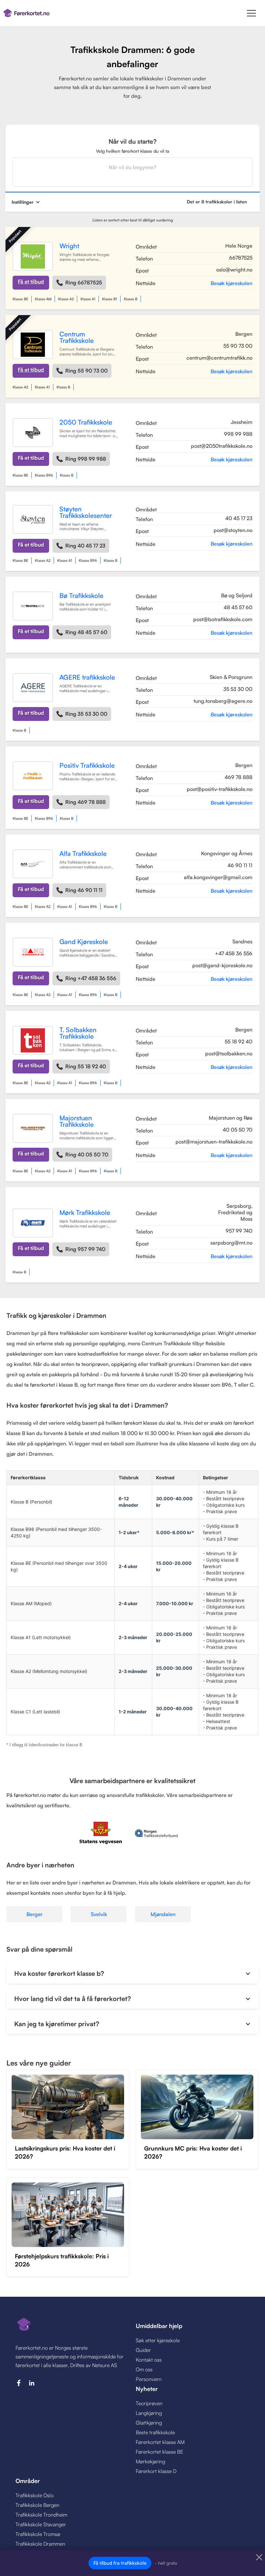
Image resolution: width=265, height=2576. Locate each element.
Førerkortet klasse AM (160, 2442)
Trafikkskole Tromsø (38, 2534)
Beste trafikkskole (155, 2432)
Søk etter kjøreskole (158, 2340)
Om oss (144, 2369)
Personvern (149, 2379)
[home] (63, 13)
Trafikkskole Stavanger (41, 2524)
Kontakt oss (149, 2360)
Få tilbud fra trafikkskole (120, 2563)
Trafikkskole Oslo (35, 2495)
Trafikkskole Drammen (40, 2544)
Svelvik (99, 1914)
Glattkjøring (149, 2423)
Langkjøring (149, 2413)
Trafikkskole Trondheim (41, 2515)
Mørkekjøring (150, 2461)
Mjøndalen (163, 1914)
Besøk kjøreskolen (232, 283)
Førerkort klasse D (156, 2471)
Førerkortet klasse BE (159, 2452)
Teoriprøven (149, 2403)
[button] (251, 13)
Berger (35, 1914)
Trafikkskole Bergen (37, 2505)
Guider (143, 2350)
